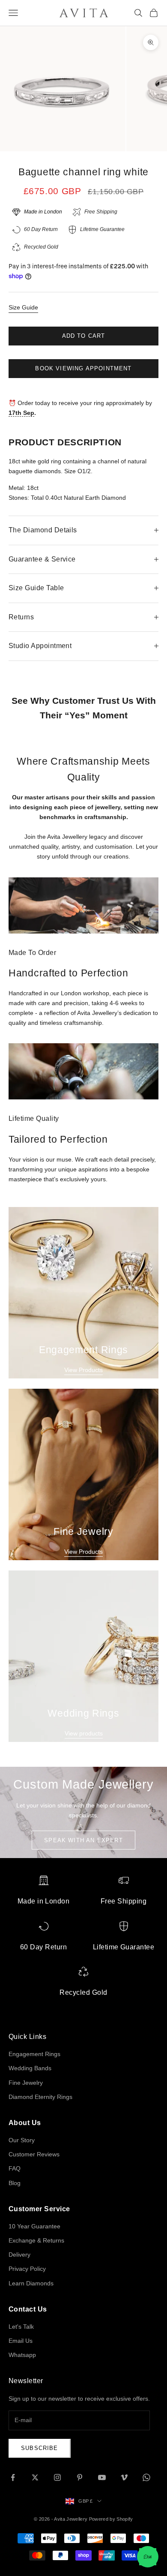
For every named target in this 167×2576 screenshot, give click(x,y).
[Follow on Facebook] (13, 2477)
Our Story (22, 2140)
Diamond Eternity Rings (40, 2097)
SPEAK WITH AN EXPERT (83, 1840)
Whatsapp (22, 2355)
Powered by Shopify (111, 2519)
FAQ (15, 2168)
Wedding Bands (30, 2068)
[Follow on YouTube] (102, 2477)
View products (84, 1733)
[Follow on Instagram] (57, 2477)
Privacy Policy (27, 2269)
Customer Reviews (34, 2154)
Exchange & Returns (36, 2240)
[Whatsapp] (148, 2557)
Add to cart (84, 336)
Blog (15, 2183)
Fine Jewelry (26, 2083)
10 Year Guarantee (34, 2226)
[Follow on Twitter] (35, 2477)
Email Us (21, 2341)
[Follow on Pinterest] (80, 2477)
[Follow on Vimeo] (124, 2477)
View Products (83, 1370)
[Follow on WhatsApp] (146, 2477)
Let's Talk (21, 2327)
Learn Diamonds (31, 2283)
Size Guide (23, 307)
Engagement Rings (34, 2054)
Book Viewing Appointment (83, 368)
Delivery (19, 2255)
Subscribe (40, 2448)
